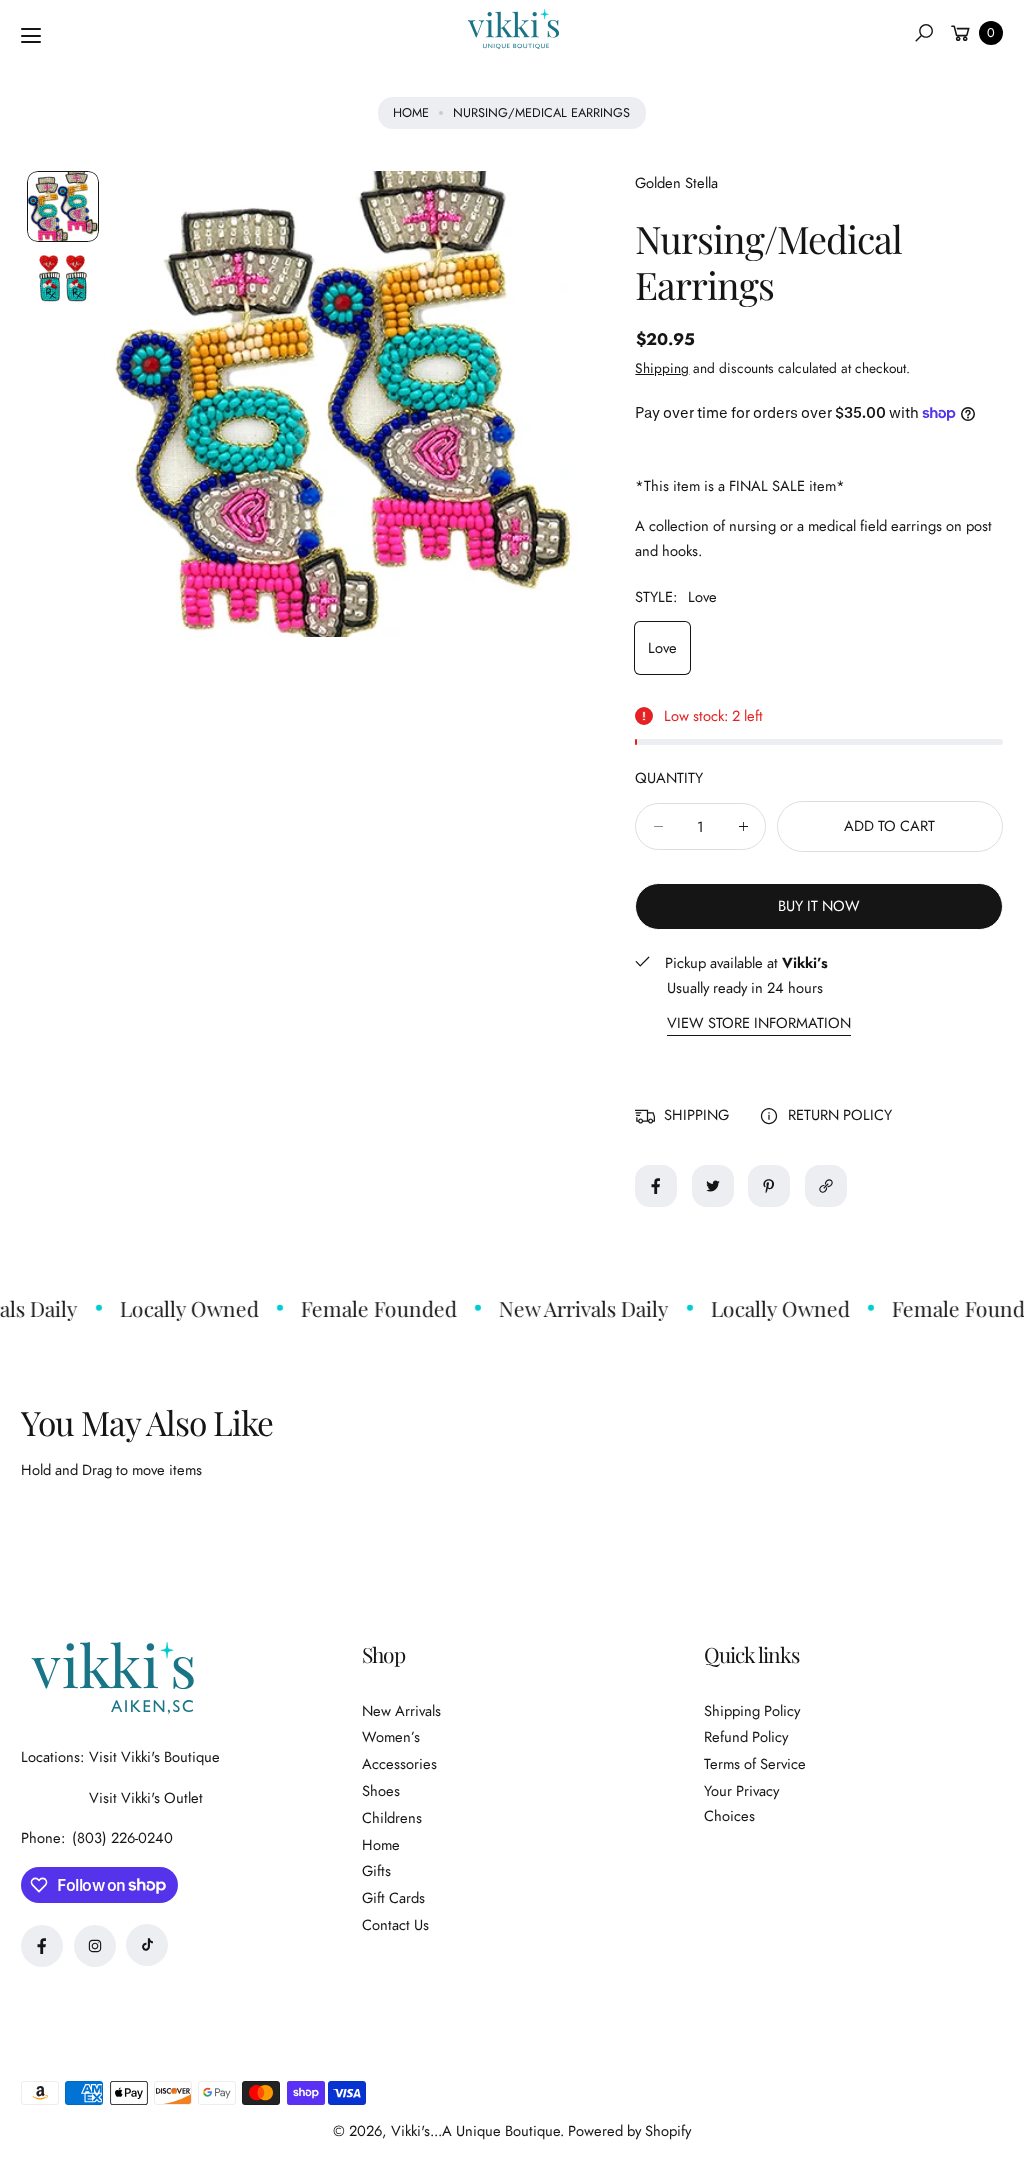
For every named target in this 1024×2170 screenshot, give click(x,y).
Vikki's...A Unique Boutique (475, 2131)
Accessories (399, 1764)
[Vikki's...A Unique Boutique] (512, 29)
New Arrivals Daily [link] (571, 1308)
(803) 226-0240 (122, 1838)
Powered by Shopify (629, 2131)
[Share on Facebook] (656, 1186)
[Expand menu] (31, 36)
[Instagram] (95, 1946)
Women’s (391, 1737)
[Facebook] (42, 1946)
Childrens (392, 1818)
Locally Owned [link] (176, 1308)
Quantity (669, 778)
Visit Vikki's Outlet (146, 1798)
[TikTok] (147, 1945)
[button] (924, 33)
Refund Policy (746, 1737)
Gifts (376, 1871)
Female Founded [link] (366, 1308)
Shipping (662, 368)
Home (411, 112)
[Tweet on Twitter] (713, 1186)
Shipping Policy (752, 1711)
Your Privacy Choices (741, 1803)
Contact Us (395, 1925)
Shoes (381, 1791)
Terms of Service (755, 1764)
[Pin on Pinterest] (769, 1186)
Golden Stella (676, 183)
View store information (759, 1023)
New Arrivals (401, 1711)
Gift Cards (393, 1898)
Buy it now (819, 906)
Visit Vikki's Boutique (154, 1757)
